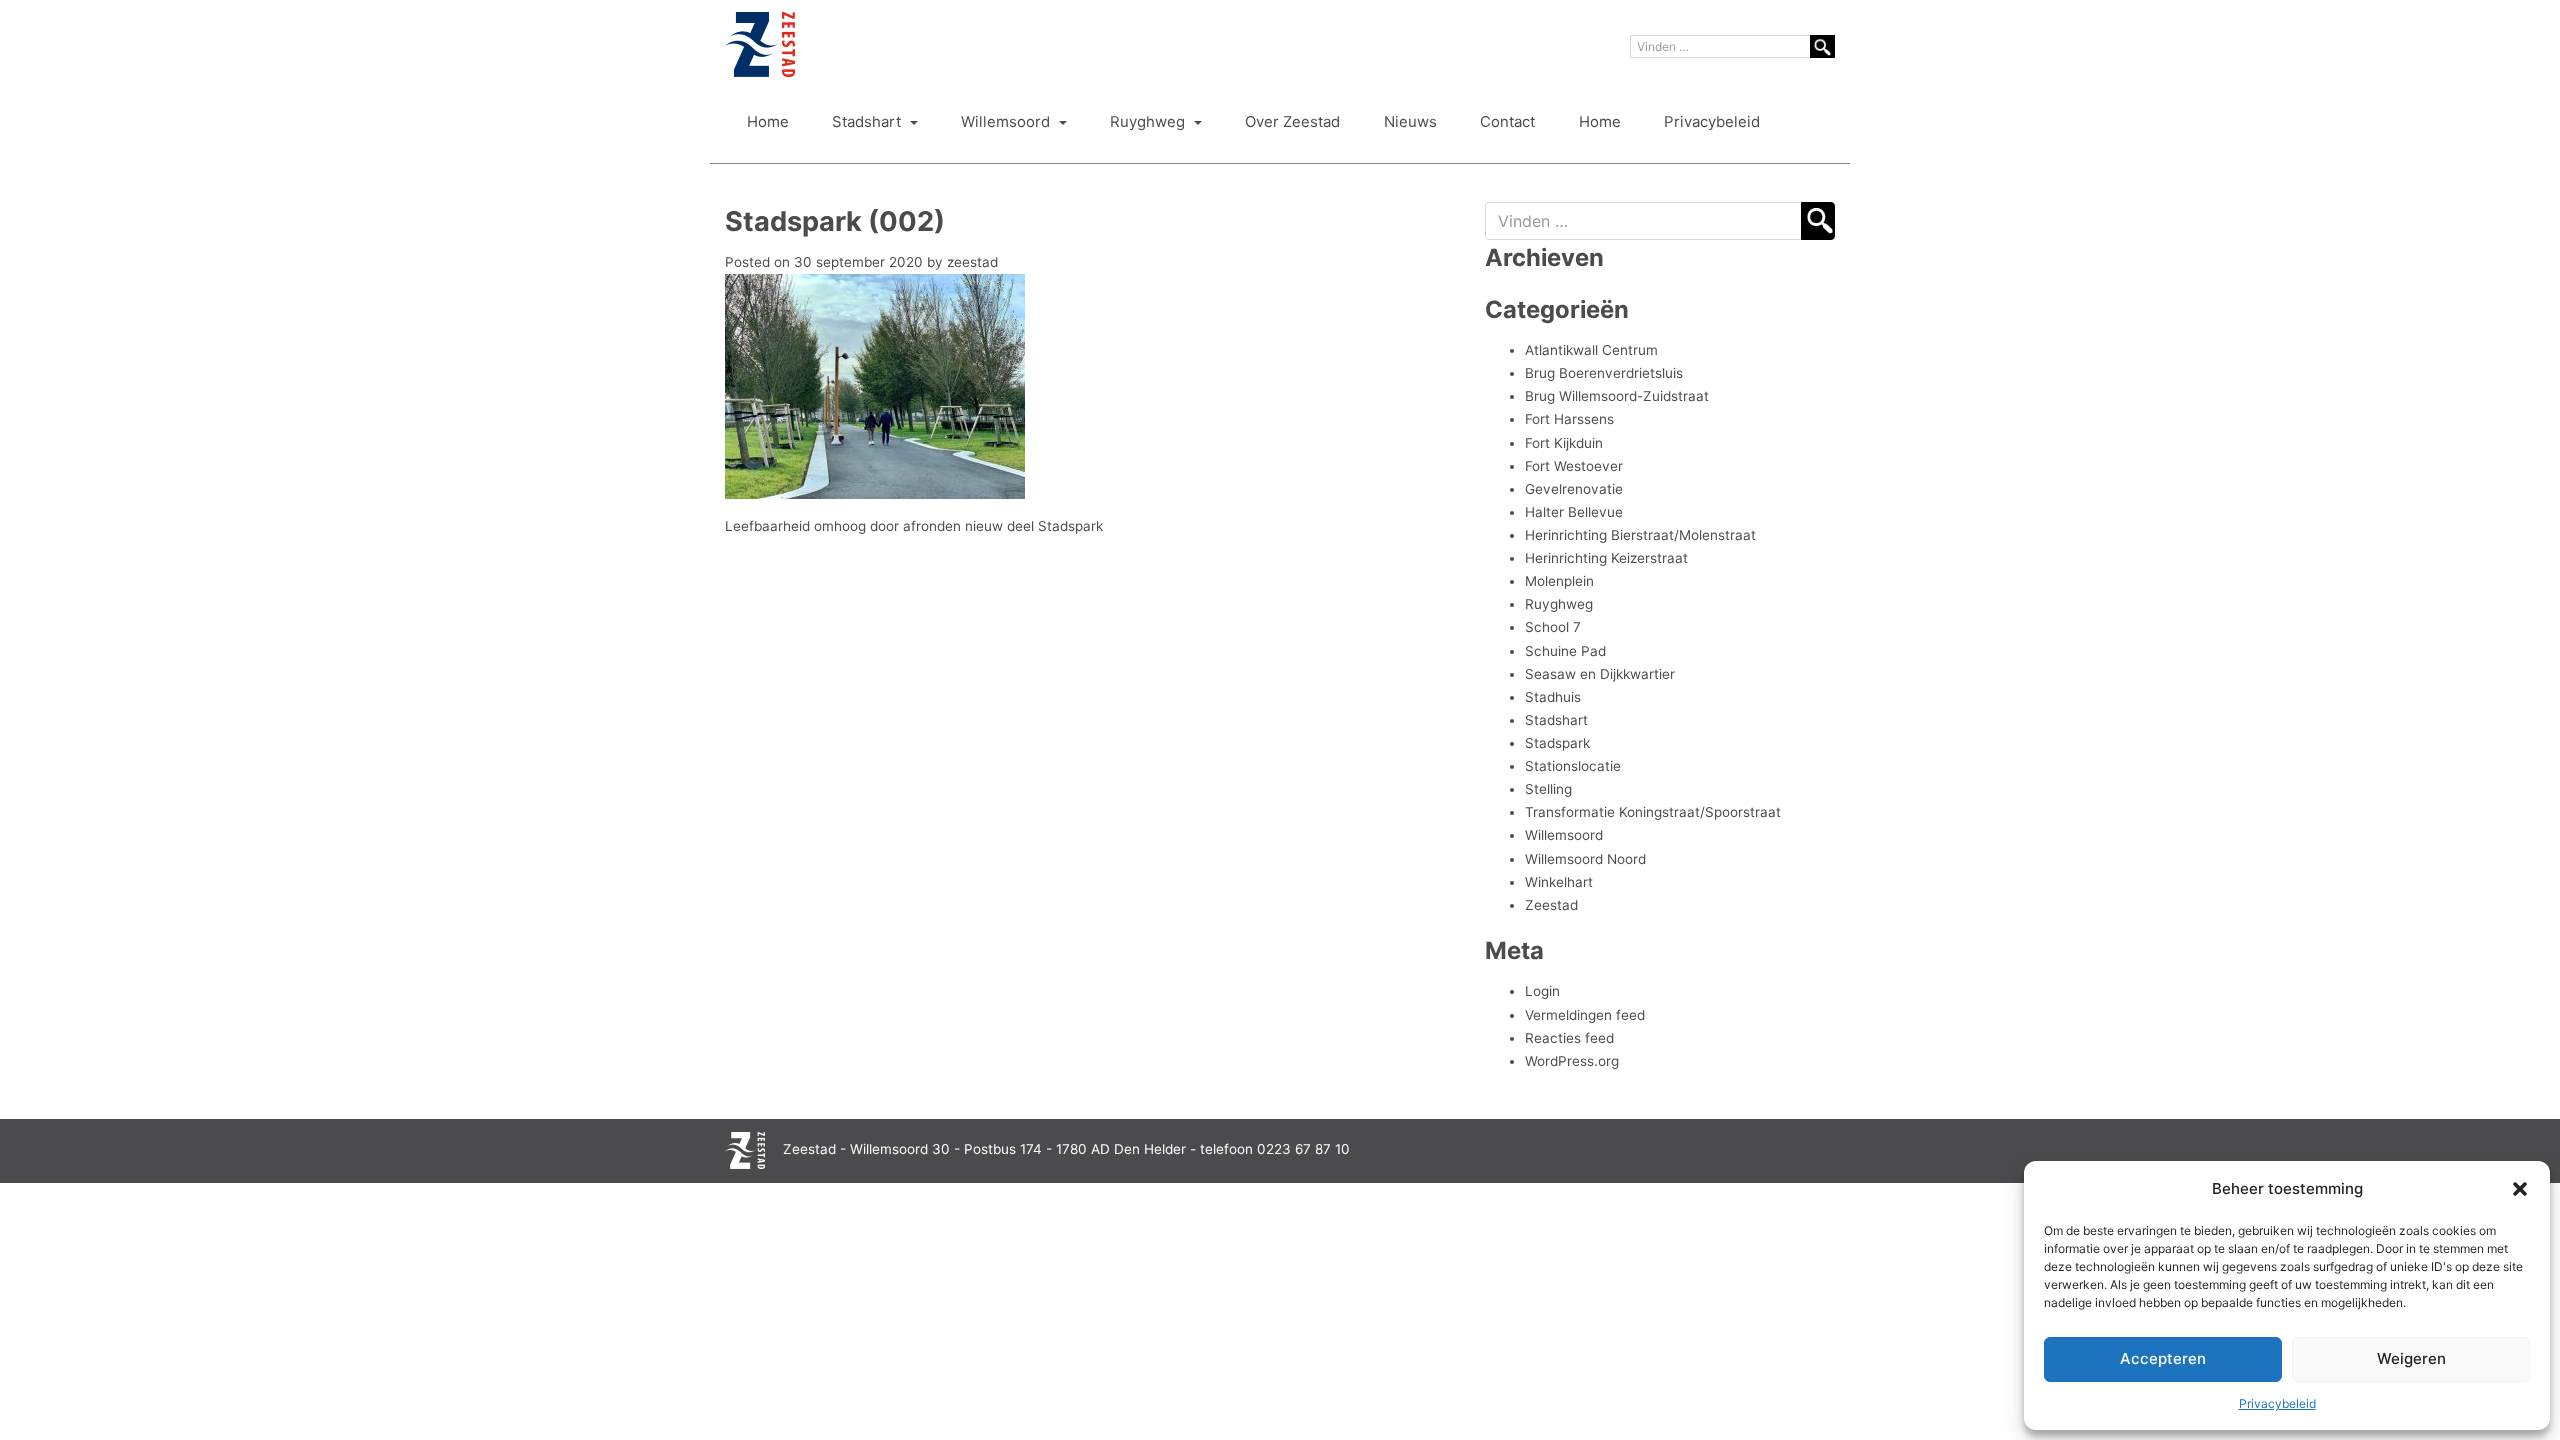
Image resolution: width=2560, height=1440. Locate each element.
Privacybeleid (2277, 1403)
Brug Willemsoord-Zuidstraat (1617, 396)
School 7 (1553, 627)
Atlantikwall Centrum (1591, 350)
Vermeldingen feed (1585, 1015)
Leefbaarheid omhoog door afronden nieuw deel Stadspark (914, 526)
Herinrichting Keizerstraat (1606, 558)
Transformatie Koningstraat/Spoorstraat (1653, 812)
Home (768, 122)
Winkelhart (1559, 882)
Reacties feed (1569, 1038)
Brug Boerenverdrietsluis (1604, 373)
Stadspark (1557, 743)
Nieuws (1410, 122)
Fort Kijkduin (1564, 443)
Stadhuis (1553, 697)
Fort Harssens (1569, 419)
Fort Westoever (1574, 466)
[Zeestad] (760, 44)
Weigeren (2411, 1358)
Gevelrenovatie (1574, 489)
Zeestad (1551, 905)
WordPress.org (1572, 1061)
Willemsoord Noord (1585, 859)
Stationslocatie (1573, 766)
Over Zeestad (1292, 122)
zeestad (972, 262)
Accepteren (2163, 1358)
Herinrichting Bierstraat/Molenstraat (1640, 535)
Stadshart (868, 122)
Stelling (1548, 789)
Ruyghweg (1149, 122)
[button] (2520, 1189)
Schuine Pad (1565, 651)
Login (1542, 991)
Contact (1507, 122)
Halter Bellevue (1574, 512)
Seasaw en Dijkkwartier (1600, 674)
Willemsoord (1007, 122)
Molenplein (1559, 581)
